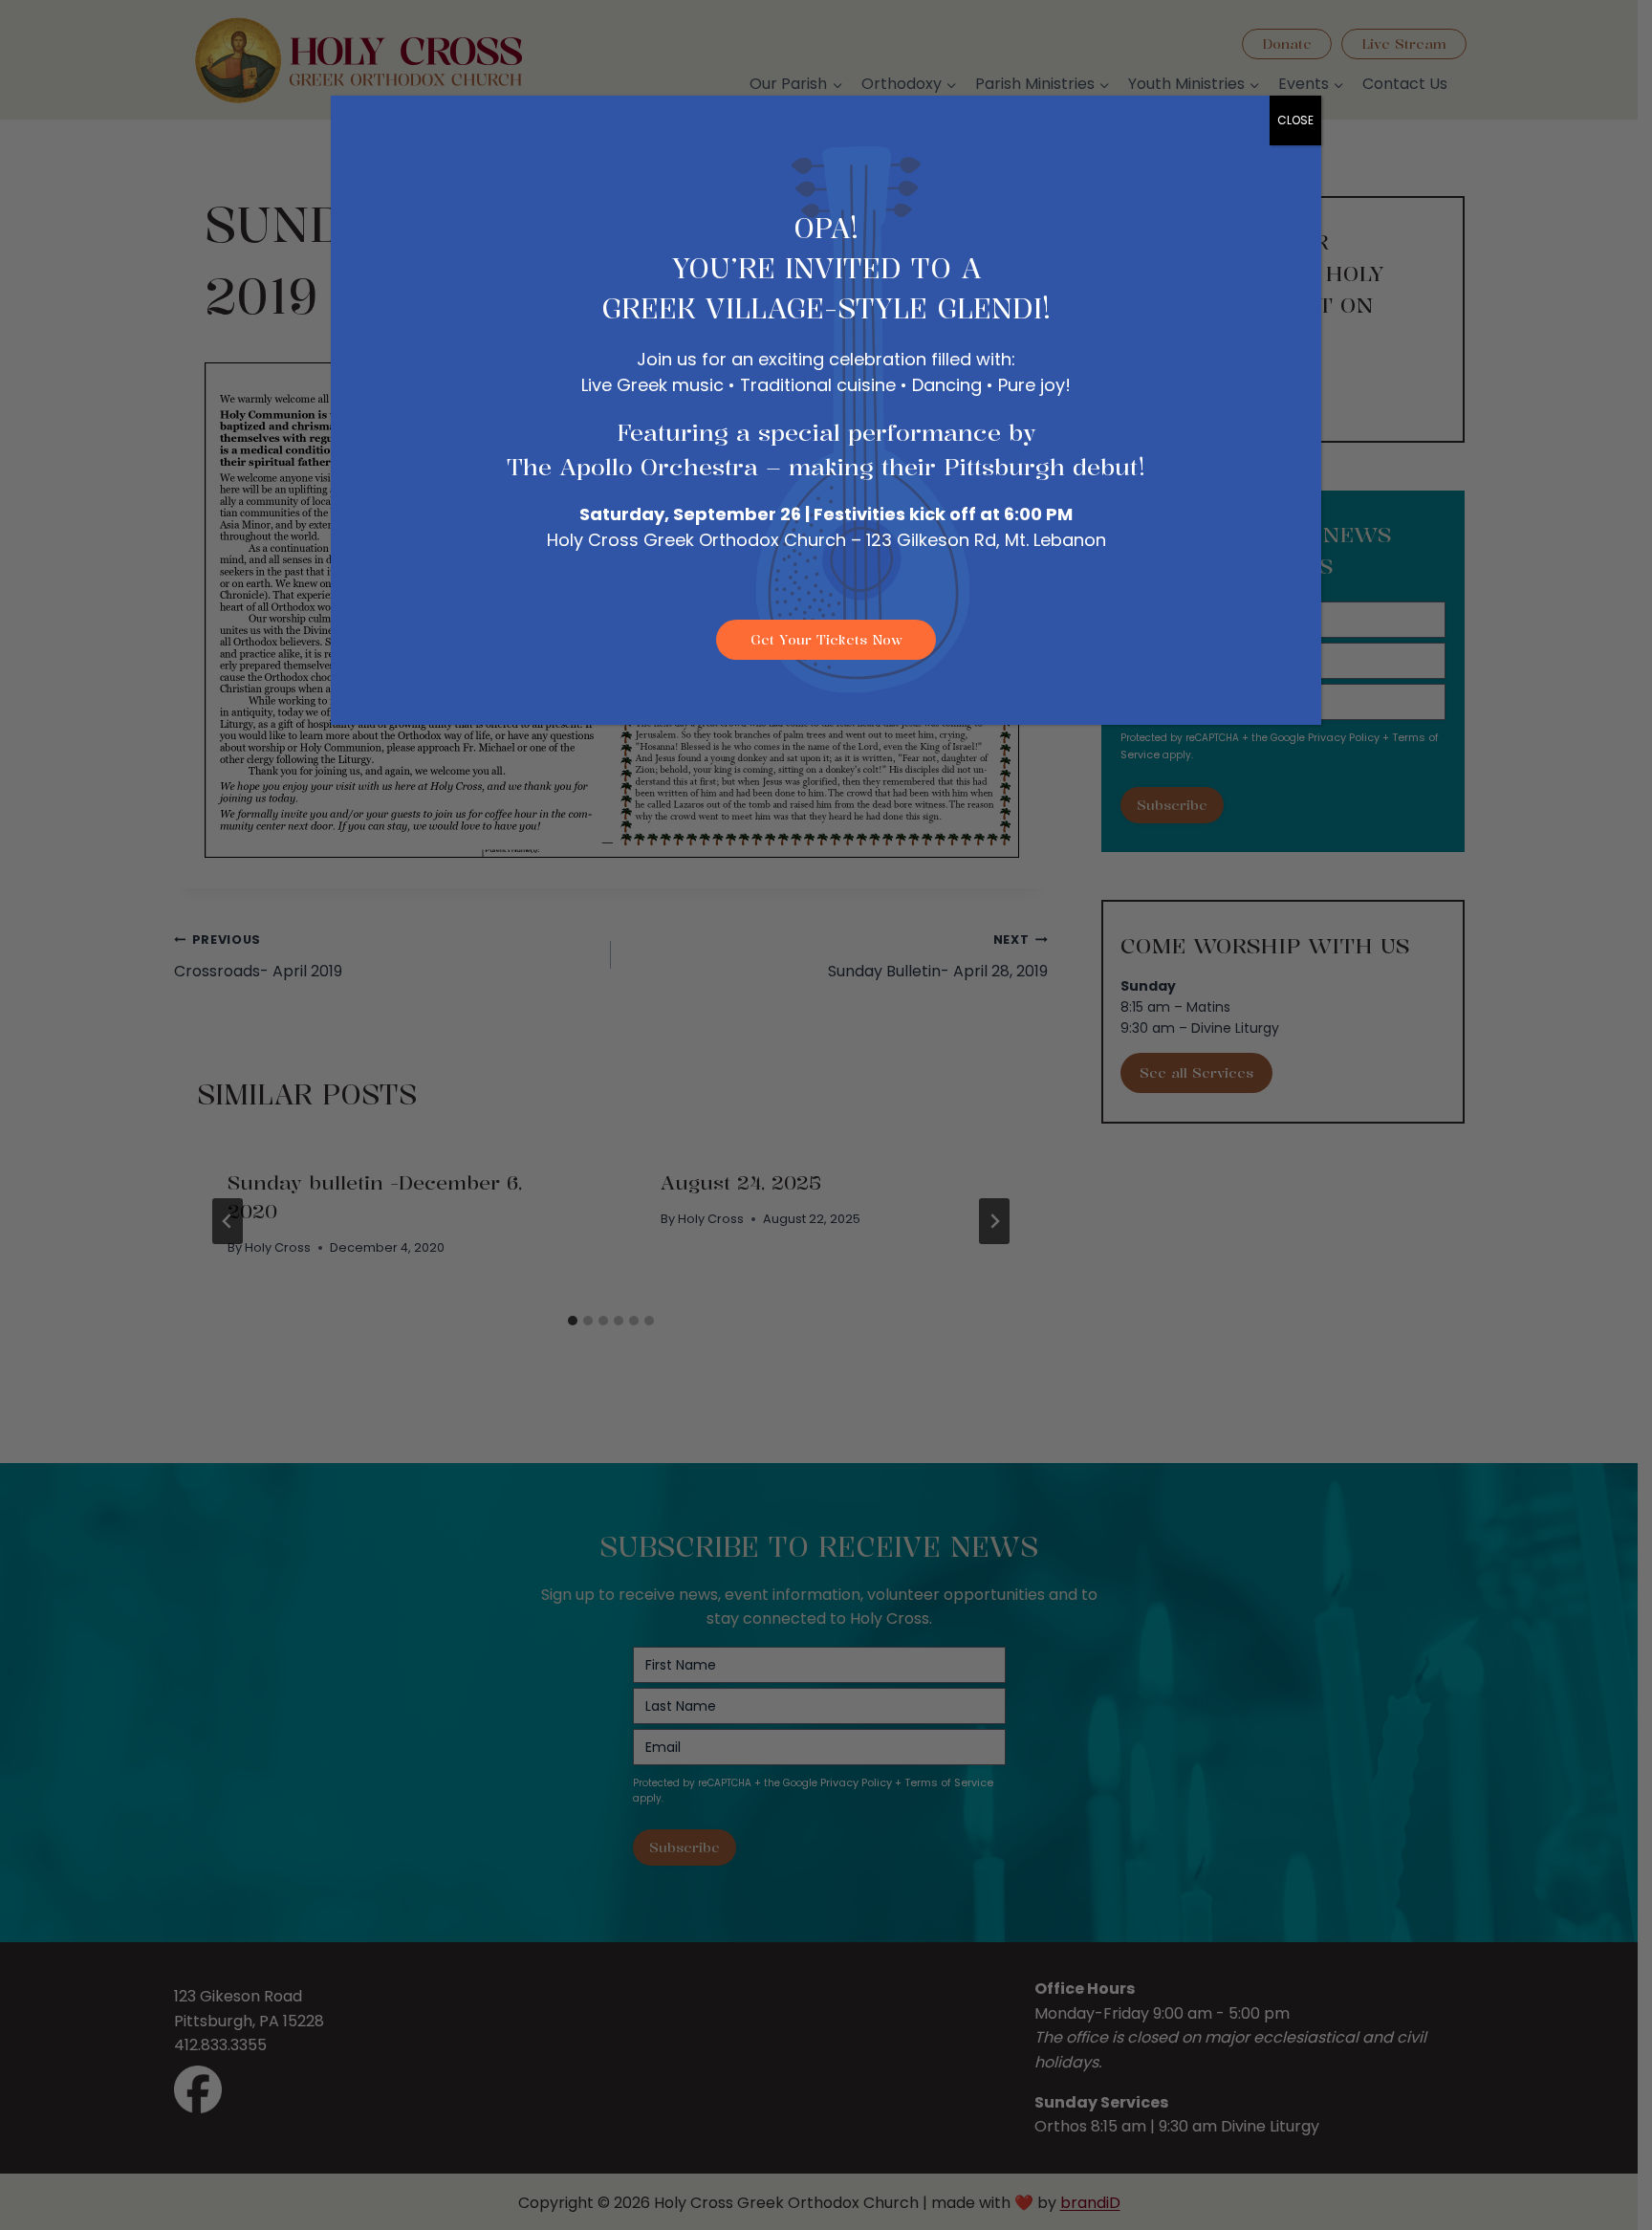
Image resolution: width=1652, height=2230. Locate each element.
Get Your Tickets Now (826, 639)
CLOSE (1295, 120)
